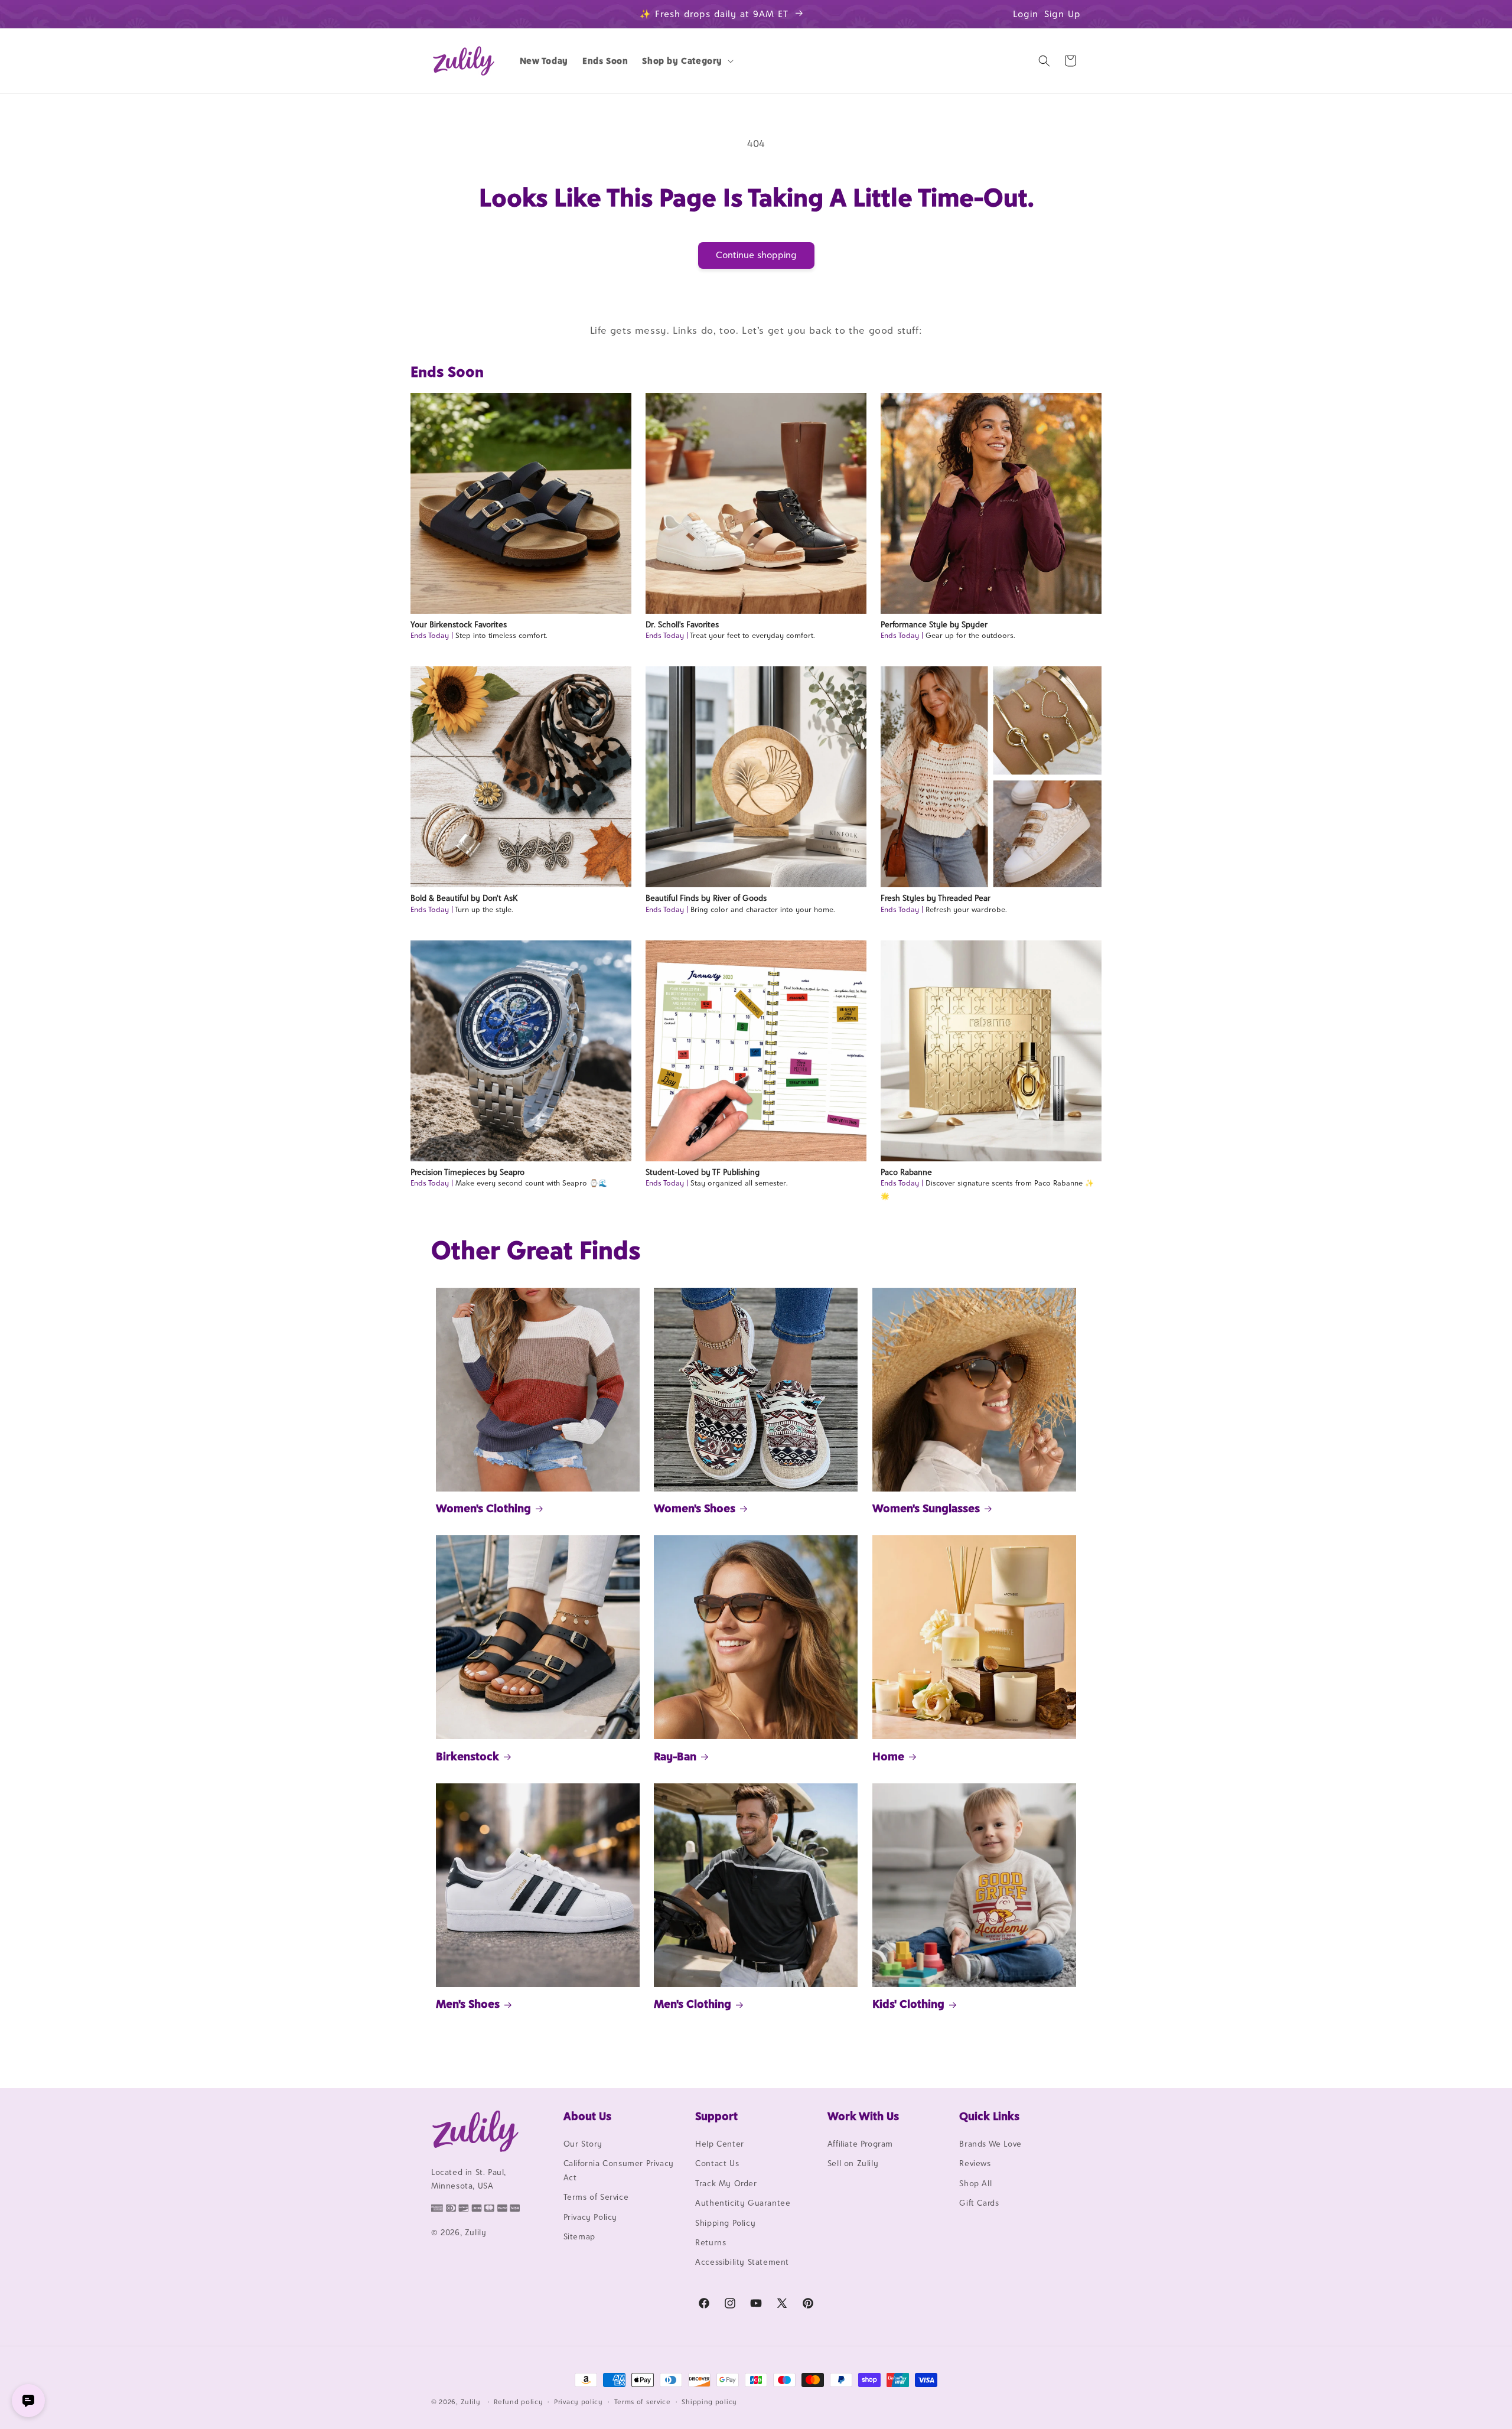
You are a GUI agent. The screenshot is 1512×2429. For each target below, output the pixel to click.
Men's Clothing (693, 2004)
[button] (687, 61)
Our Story (583, 2144)
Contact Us (717, 2163)
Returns (711, 2242)
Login (1026, 14)
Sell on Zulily (853, 2163)
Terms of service (643, 2402)
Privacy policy (579, 2402)
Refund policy (518, 2402)
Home (888, 1756)
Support (716, 2116)
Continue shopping (756, 255)
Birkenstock (467, 1756)
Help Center (720, 2144)
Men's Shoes (468, 2004)
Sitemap (579, 2236)
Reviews (975, 2163)
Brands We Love (990, 2144)
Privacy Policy (590, 2217)
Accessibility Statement (742, 2262)
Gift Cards (979, 2203)
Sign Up (1063, 14)
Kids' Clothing (908, 2004)
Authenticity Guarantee (743, 2203)
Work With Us (863, 2116)
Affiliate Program (860, 2144)
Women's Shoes (695, 1508)
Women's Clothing (483, 1508)
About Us (587, 2116)
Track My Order (726, 2183)
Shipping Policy (725, 2223)
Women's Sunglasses (926, 1508)
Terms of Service (596, 2197)
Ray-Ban (675, 1756)
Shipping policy (709, 2402)
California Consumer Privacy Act (619, 2170)
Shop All (975, 2183)
